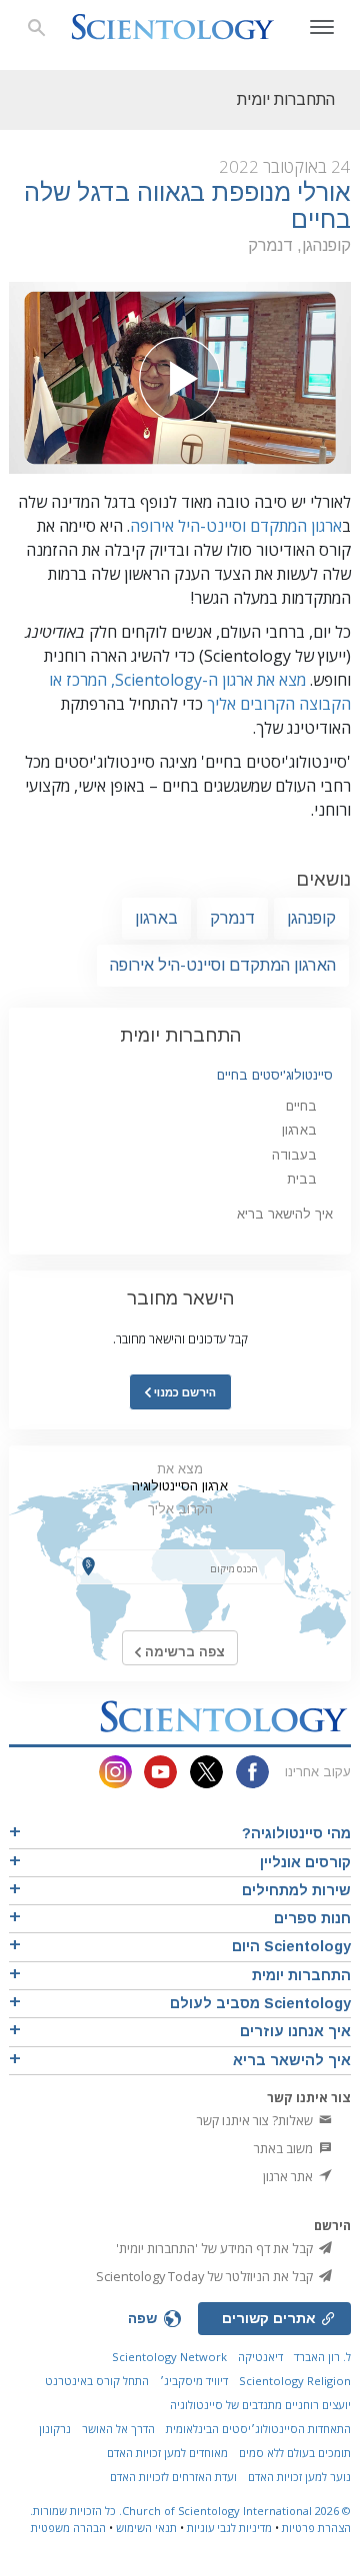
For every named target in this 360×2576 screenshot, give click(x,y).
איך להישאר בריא (285, 1214)
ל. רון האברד (322, 2357)
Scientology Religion (295, 2381)
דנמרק (232, 918)
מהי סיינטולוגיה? (296, 1833)
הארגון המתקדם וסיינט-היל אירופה (223, 965)
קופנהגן (311, 918)
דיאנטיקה (260, 2357)
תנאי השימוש (146, 2528)
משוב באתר (285, 2148)
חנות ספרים (312, 1918)
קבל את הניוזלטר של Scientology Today (206, 2276)
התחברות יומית (180, 1035)
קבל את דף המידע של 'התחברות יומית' (216, 2248)
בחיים (301, 1106)
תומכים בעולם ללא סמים (295, 2453)
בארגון (156, 918)
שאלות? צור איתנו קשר (256, 2120)
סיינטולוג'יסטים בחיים (275, 1075)
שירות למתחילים (296, 1890)
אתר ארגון (289, 2176)
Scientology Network (169, 2357)
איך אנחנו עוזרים (295, 2031)
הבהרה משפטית (68, 2528)
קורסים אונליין (305, 1862)
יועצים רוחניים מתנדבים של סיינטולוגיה (260, 2405)
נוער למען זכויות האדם (299, 2477)
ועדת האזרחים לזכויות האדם (173, 2477)
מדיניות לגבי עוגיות (229, 2528)
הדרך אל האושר (118, 2429)
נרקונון (55, 2429)
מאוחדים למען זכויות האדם (167, 2453)
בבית (302, 1179)
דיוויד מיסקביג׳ (194, 2381)
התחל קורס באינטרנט (97, 2381)
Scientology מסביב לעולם (260, 2003)
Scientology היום (291, 1946)
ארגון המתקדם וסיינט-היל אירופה (236, 526)
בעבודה (294, 1155)
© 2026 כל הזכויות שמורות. (190, 2511)
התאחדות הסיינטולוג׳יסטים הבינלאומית (258, 2429)
